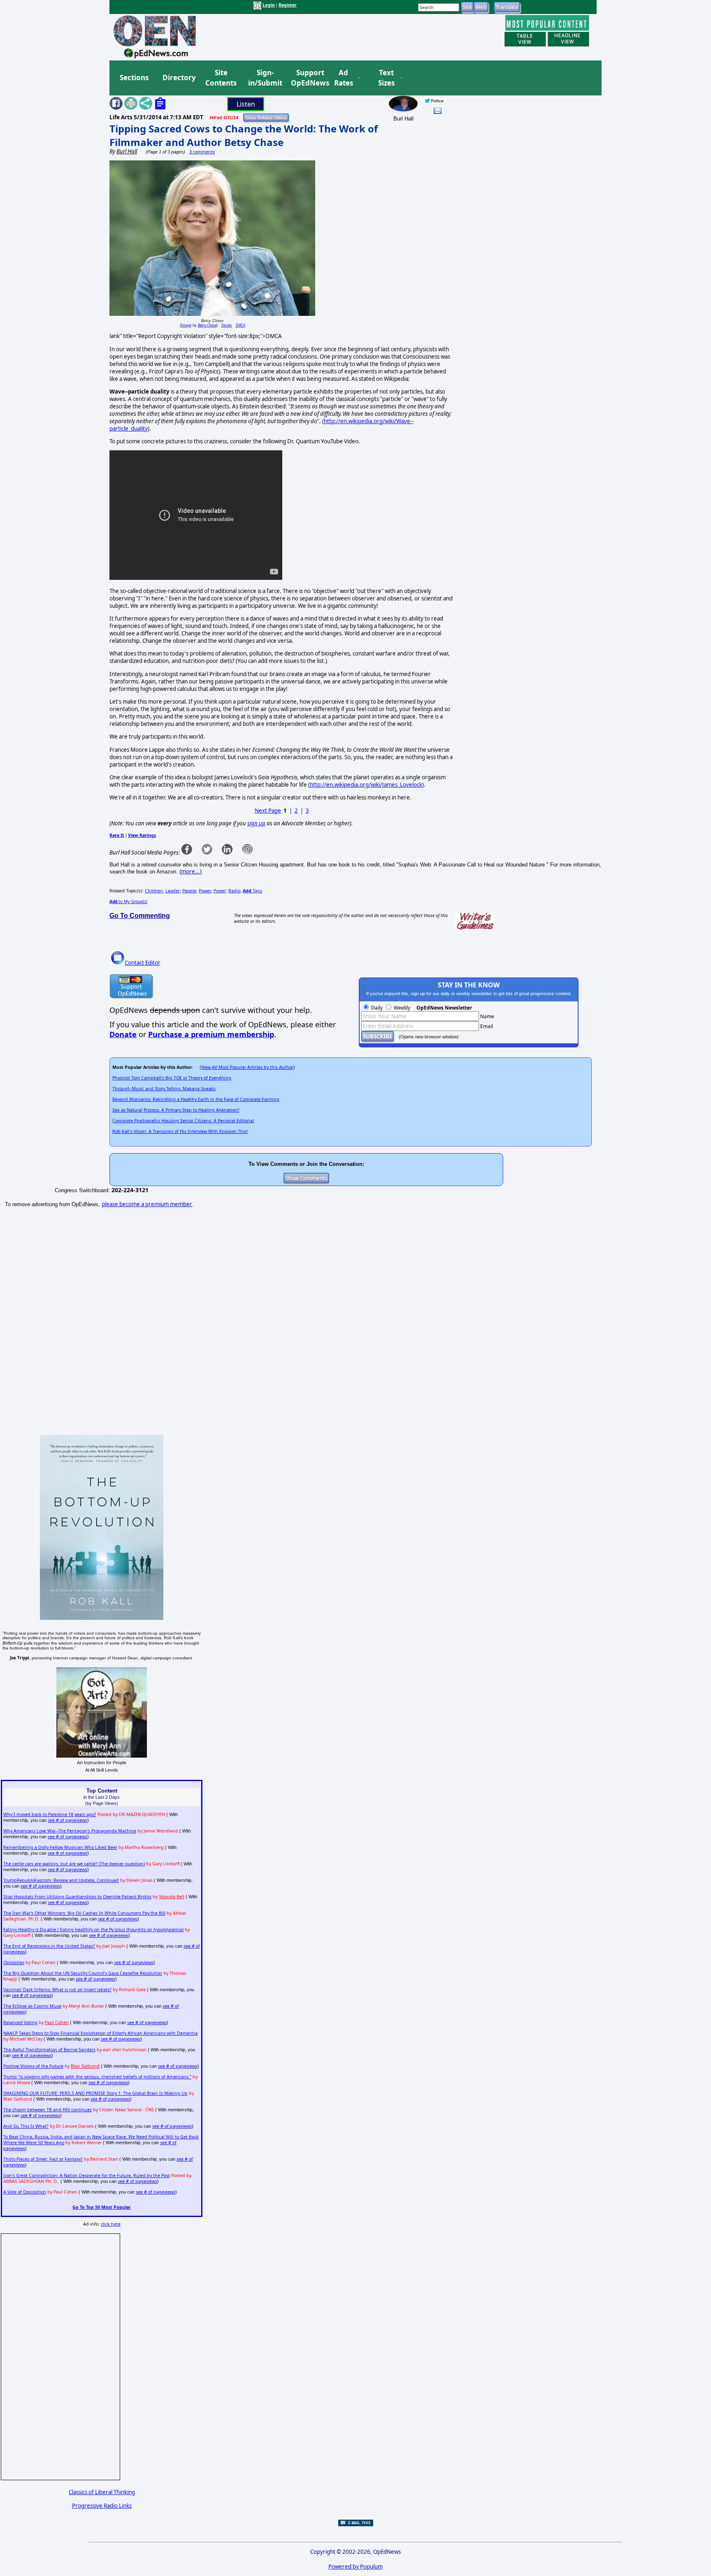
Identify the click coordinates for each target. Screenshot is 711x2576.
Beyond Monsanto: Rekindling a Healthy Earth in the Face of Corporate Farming (196, 1099)
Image (186, 325)
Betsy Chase (207, 325)
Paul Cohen (57, 2022)
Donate (123, 1034)
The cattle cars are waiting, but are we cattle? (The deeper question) (74, 1864)
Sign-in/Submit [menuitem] (264, 78)
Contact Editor (143, 963)
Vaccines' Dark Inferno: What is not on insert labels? (57, 1990)
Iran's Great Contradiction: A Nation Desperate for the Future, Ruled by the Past (87, 2175)
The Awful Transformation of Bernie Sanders (49, 2050)
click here (111, 2224)
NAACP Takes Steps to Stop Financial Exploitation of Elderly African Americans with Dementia (100, 2033)
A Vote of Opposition (25, 2192)
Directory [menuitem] (179, 78)
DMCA (240, 325)
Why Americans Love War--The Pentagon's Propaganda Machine (70, 1831)
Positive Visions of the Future (33, 2066)
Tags (252, 891)
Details (227, 325)
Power (205, 891)
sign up (256, 823)
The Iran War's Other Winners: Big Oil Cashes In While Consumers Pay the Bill (84, 1913)
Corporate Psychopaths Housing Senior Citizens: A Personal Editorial (183, 1121)
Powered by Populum (355, 2567)
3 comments (202, 152)
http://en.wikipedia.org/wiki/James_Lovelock (366, 785)
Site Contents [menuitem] (221, 78)
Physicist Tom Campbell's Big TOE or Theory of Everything (172, 1078)
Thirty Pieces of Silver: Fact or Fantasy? (43, 2159)
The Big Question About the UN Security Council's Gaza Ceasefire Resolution (83, 1973)
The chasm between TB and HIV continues (48, 2110)
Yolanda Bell (172, 1897)
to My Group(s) (128, 901)
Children (154, 891)
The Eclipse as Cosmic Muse (32, 2006)
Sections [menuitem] (134, 78)
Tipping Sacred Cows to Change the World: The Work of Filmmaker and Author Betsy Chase (244, 135)
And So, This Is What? (26, 2126)
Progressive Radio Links (102, 2506)
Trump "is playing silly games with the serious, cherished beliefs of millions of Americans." (97, 2077)
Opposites (14, 1962)
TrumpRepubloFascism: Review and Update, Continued (61, 1880)
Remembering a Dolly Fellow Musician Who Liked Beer (60, 1847)
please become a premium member (147, 1204)
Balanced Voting (20, 2022)
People (189, 891)
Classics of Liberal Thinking (102, 2492)
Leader (173, 891)
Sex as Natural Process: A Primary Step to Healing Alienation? (176, 1110)
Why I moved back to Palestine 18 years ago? (50, 1814)
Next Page (268, 811)
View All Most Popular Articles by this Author (247, 1067)
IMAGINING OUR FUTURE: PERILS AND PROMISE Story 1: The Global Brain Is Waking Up (95, 2093)
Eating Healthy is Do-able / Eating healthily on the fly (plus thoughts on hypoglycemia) (93, 1930)
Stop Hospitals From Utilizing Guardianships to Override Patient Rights (77, 1897)
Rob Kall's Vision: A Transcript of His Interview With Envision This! (180, 1131)
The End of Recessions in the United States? (49, 1946)
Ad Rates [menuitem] (344, 78)
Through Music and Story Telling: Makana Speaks (164, 1089)
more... (191, 871)
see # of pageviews (67, 1820)
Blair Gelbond (85, 2066)
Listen (246, 104)
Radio (234, 891)
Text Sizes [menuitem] (386, 78)
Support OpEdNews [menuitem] (307, 78)
